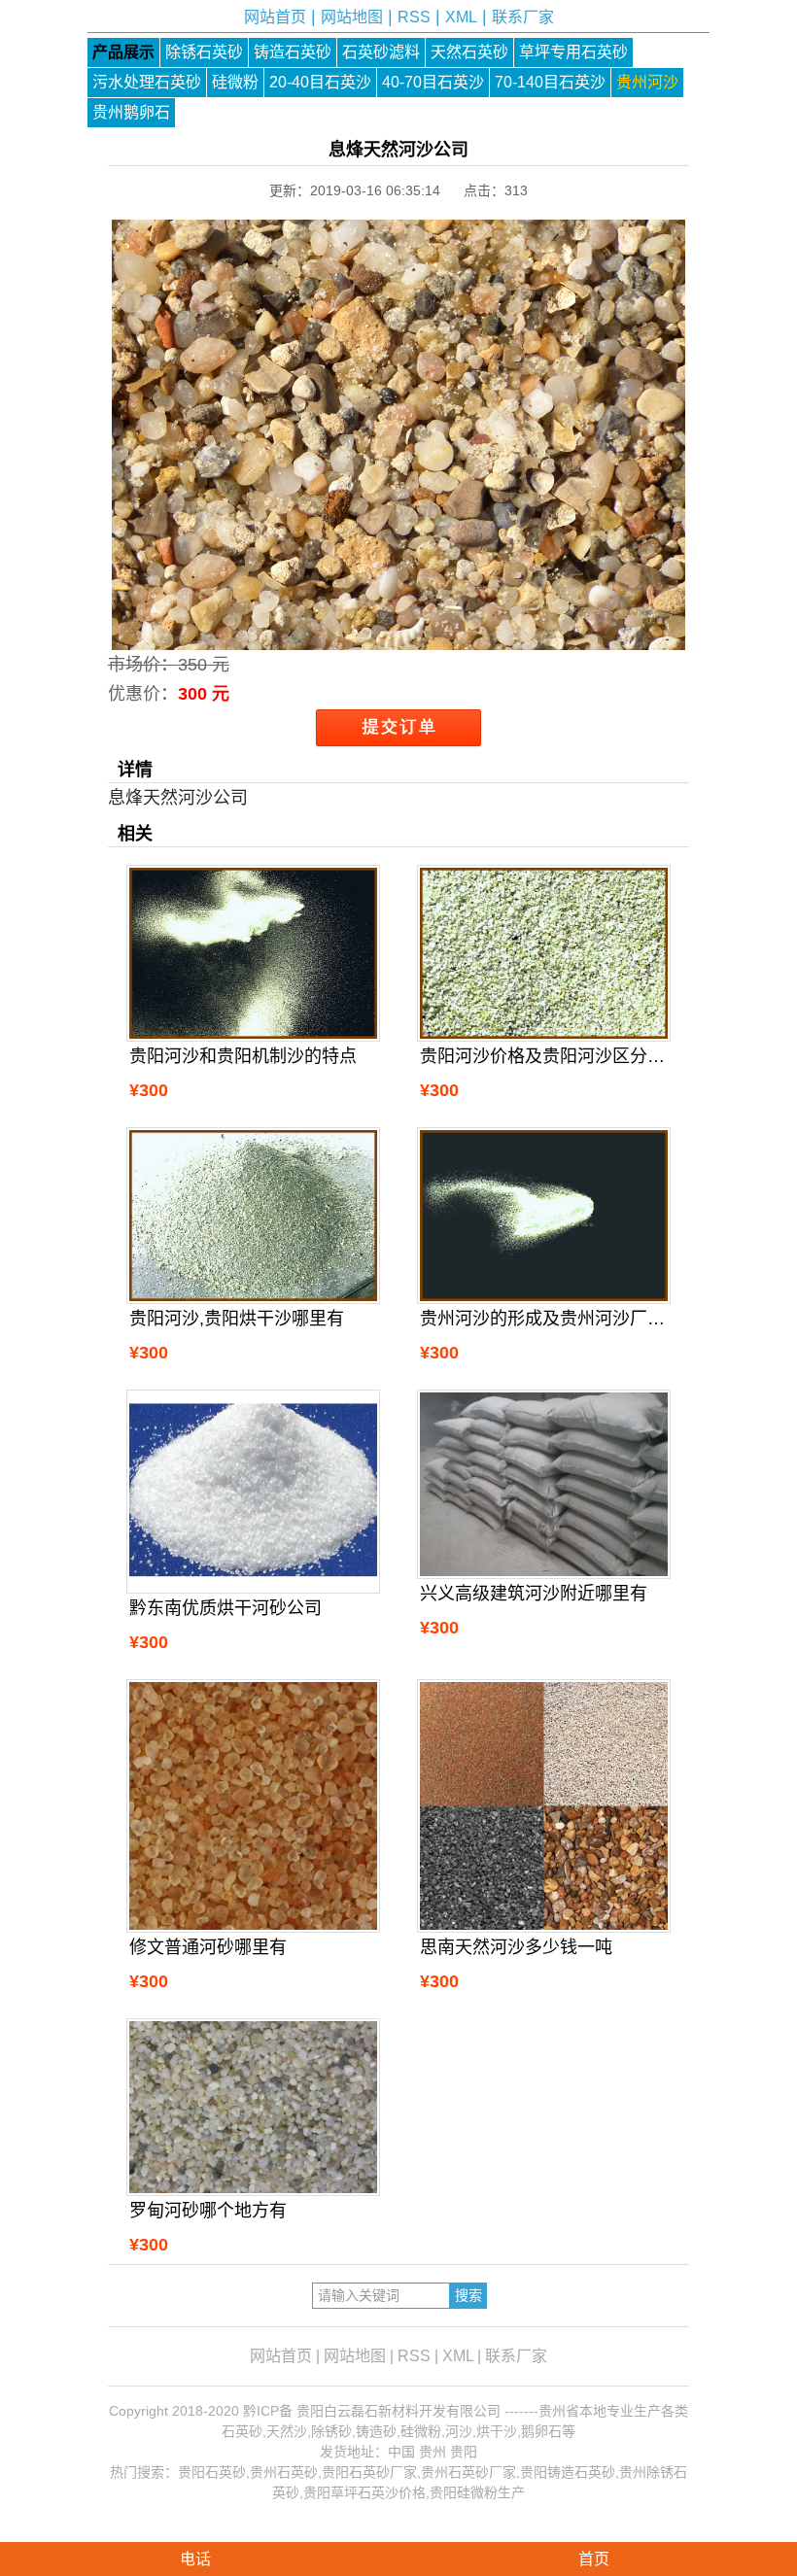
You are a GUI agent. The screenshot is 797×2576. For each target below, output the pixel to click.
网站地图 (352, 17)
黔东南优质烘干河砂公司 (225, 1608)
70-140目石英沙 (550, 82)
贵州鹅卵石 (131, 112)
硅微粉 (235, 82)
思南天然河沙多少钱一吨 (516, 1947)
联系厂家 (523, 17)
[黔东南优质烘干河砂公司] (253, 1492)
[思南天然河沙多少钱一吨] (543, 1805)
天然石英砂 (469, 52)
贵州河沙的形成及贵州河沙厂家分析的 (543, 1319)
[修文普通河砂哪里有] (253, 1805)
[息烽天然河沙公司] (398, 635)
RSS (414, 17)
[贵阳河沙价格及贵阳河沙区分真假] (543, 953)
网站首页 (275, 17)
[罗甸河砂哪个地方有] (253, 2107)
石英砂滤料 (381, 52)
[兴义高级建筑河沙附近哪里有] (543, 1484)
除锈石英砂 (204, 52)
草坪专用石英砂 (573, 52)
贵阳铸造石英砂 (568, 2472)
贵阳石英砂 (212, 2472)
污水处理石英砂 (147, 82)
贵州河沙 (647, 82)
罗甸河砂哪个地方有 (208, 2211)
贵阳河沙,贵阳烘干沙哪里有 (237, 1319)
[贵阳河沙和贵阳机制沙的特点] (253, 953)
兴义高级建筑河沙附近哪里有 (534, 1594)
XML (461, 17)
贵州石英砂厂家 (468, 2472)
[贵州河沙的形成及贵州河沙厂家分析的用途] (543, 1216)
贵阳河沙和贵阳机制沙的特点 (243, 1056)
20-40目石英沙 (320, 82)
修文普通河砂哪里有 (208, 1947)
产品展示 (123, 52)
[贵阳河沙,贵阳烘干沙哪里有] (253, 1216)
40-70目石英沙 (433, 82)
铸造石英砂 (293, 52)
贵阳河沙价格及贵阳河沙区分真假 (543, 1056)
